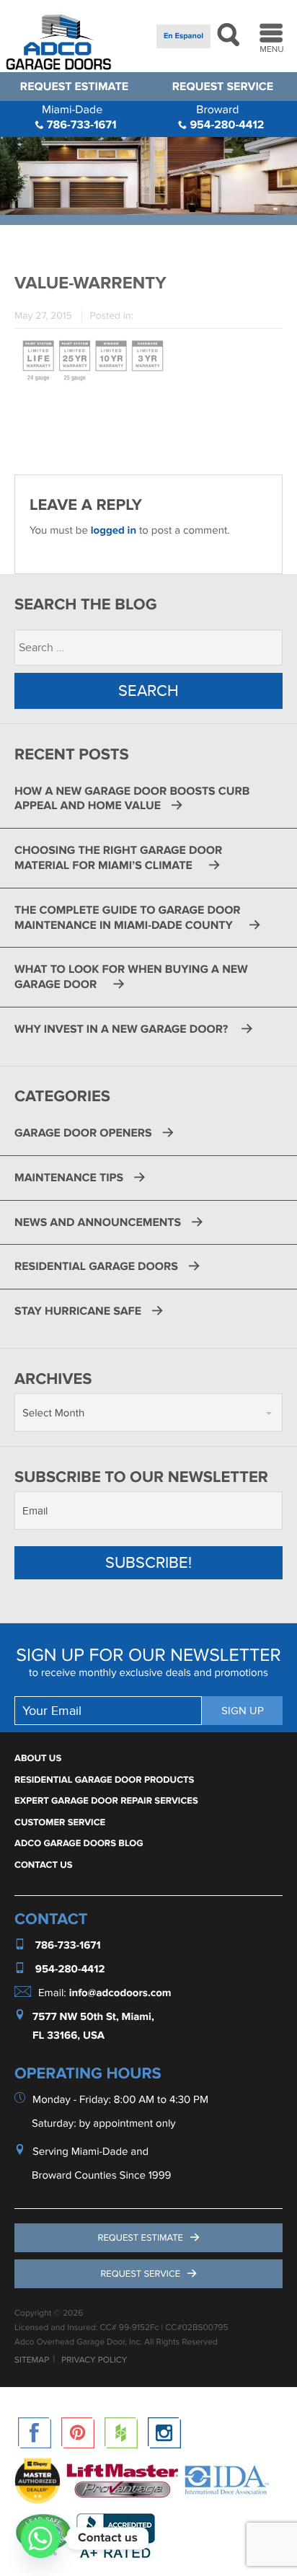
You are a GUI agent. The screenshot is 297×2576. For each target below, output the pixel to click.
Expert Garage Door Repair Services (106, 1801)
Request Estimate (74, 87)
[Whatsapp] (40, 2538)
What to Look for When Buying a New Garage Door (131, 977)
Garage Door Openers (83, 1133)
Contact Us (44, 1865)
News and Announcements (98, 1222)
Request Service (223, 87)
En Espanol (183, 36)
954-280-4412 (225, 117)
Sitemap (32, 2360)
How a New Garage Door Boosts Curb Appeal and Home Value (132, 799)
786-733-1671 (79, 117)
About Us (38, 1758)
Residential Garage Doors (96, 1266)
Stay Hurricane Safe (78, 1311)
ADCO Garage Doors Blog (79, 1843)
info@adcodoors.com (120, 1993)
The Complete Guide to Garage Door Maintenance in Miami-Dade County (128, 918)
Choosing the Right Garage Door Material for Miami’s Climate (118, 858)
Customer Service (60, 1822)
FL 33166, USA (68, 2036)
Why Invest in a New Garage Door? (123, 1029)
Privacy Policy (94, 2360)
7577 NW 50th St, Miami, (93, 2017)
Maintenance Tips (69, 1178)
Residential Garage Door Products (104, 1780)
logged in (114, 530)
